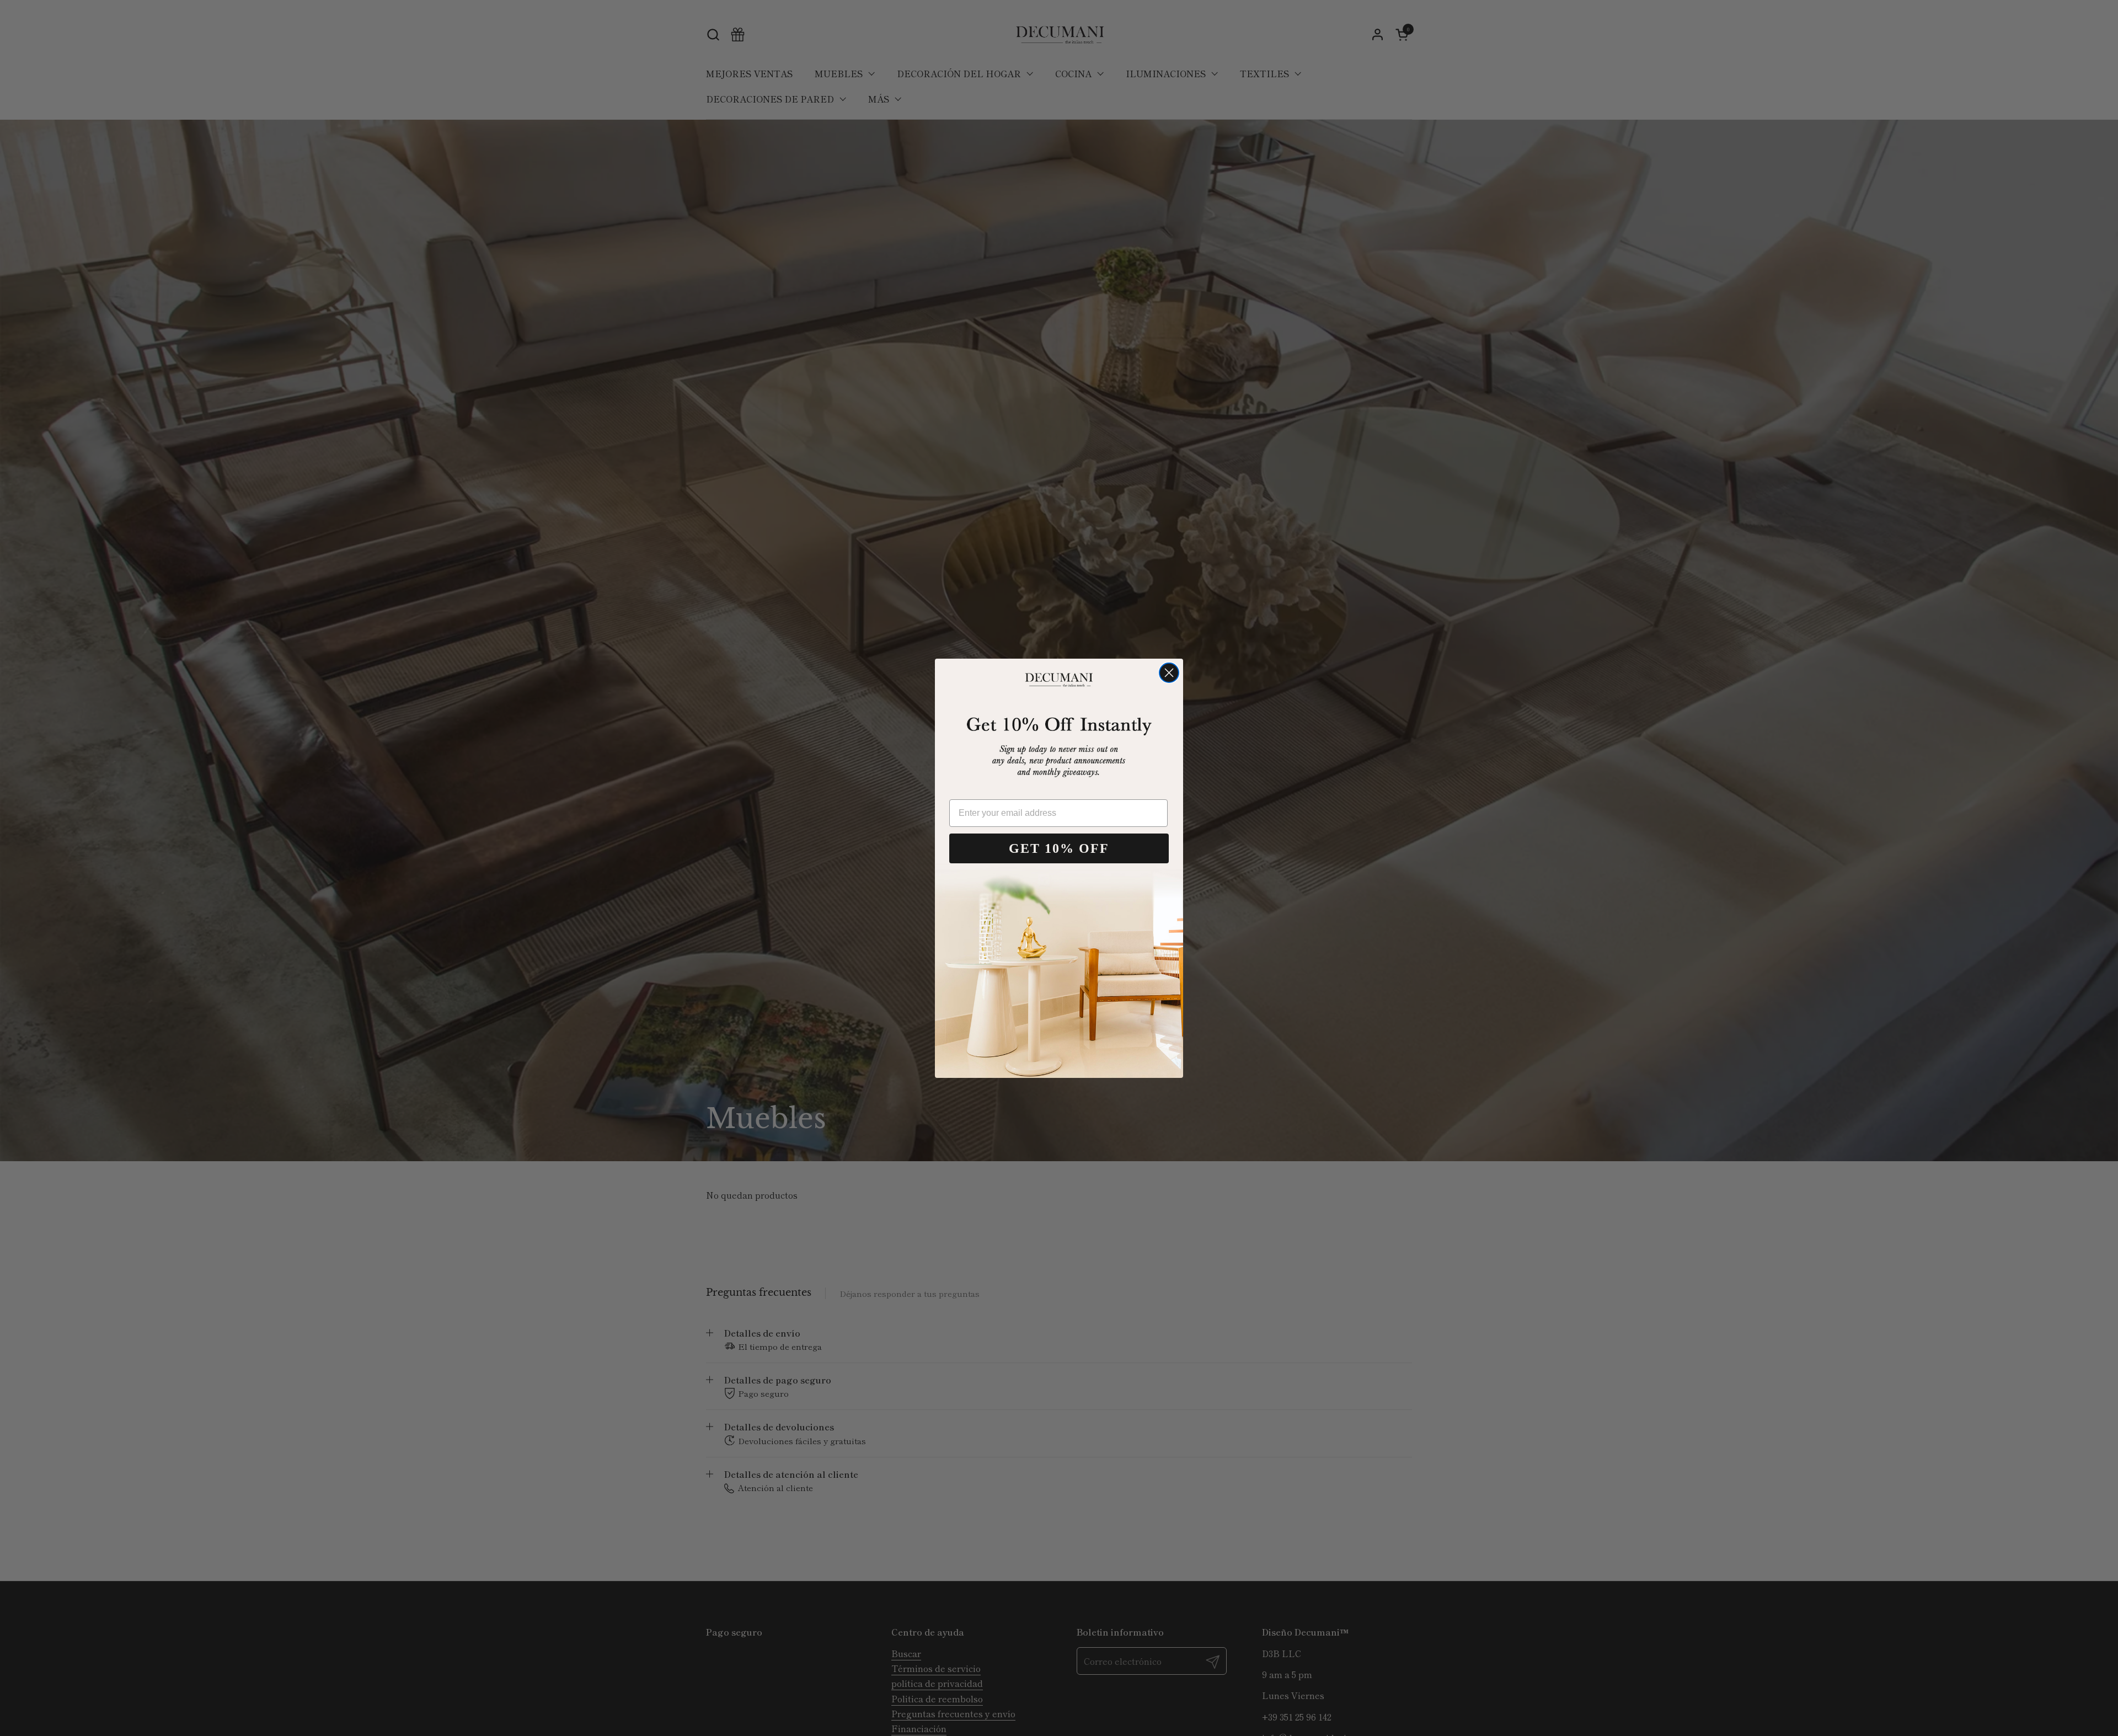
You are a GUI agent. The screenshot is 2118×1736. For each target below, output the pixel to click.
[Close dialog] (1169, 673)
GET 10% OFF (1059, 848)
